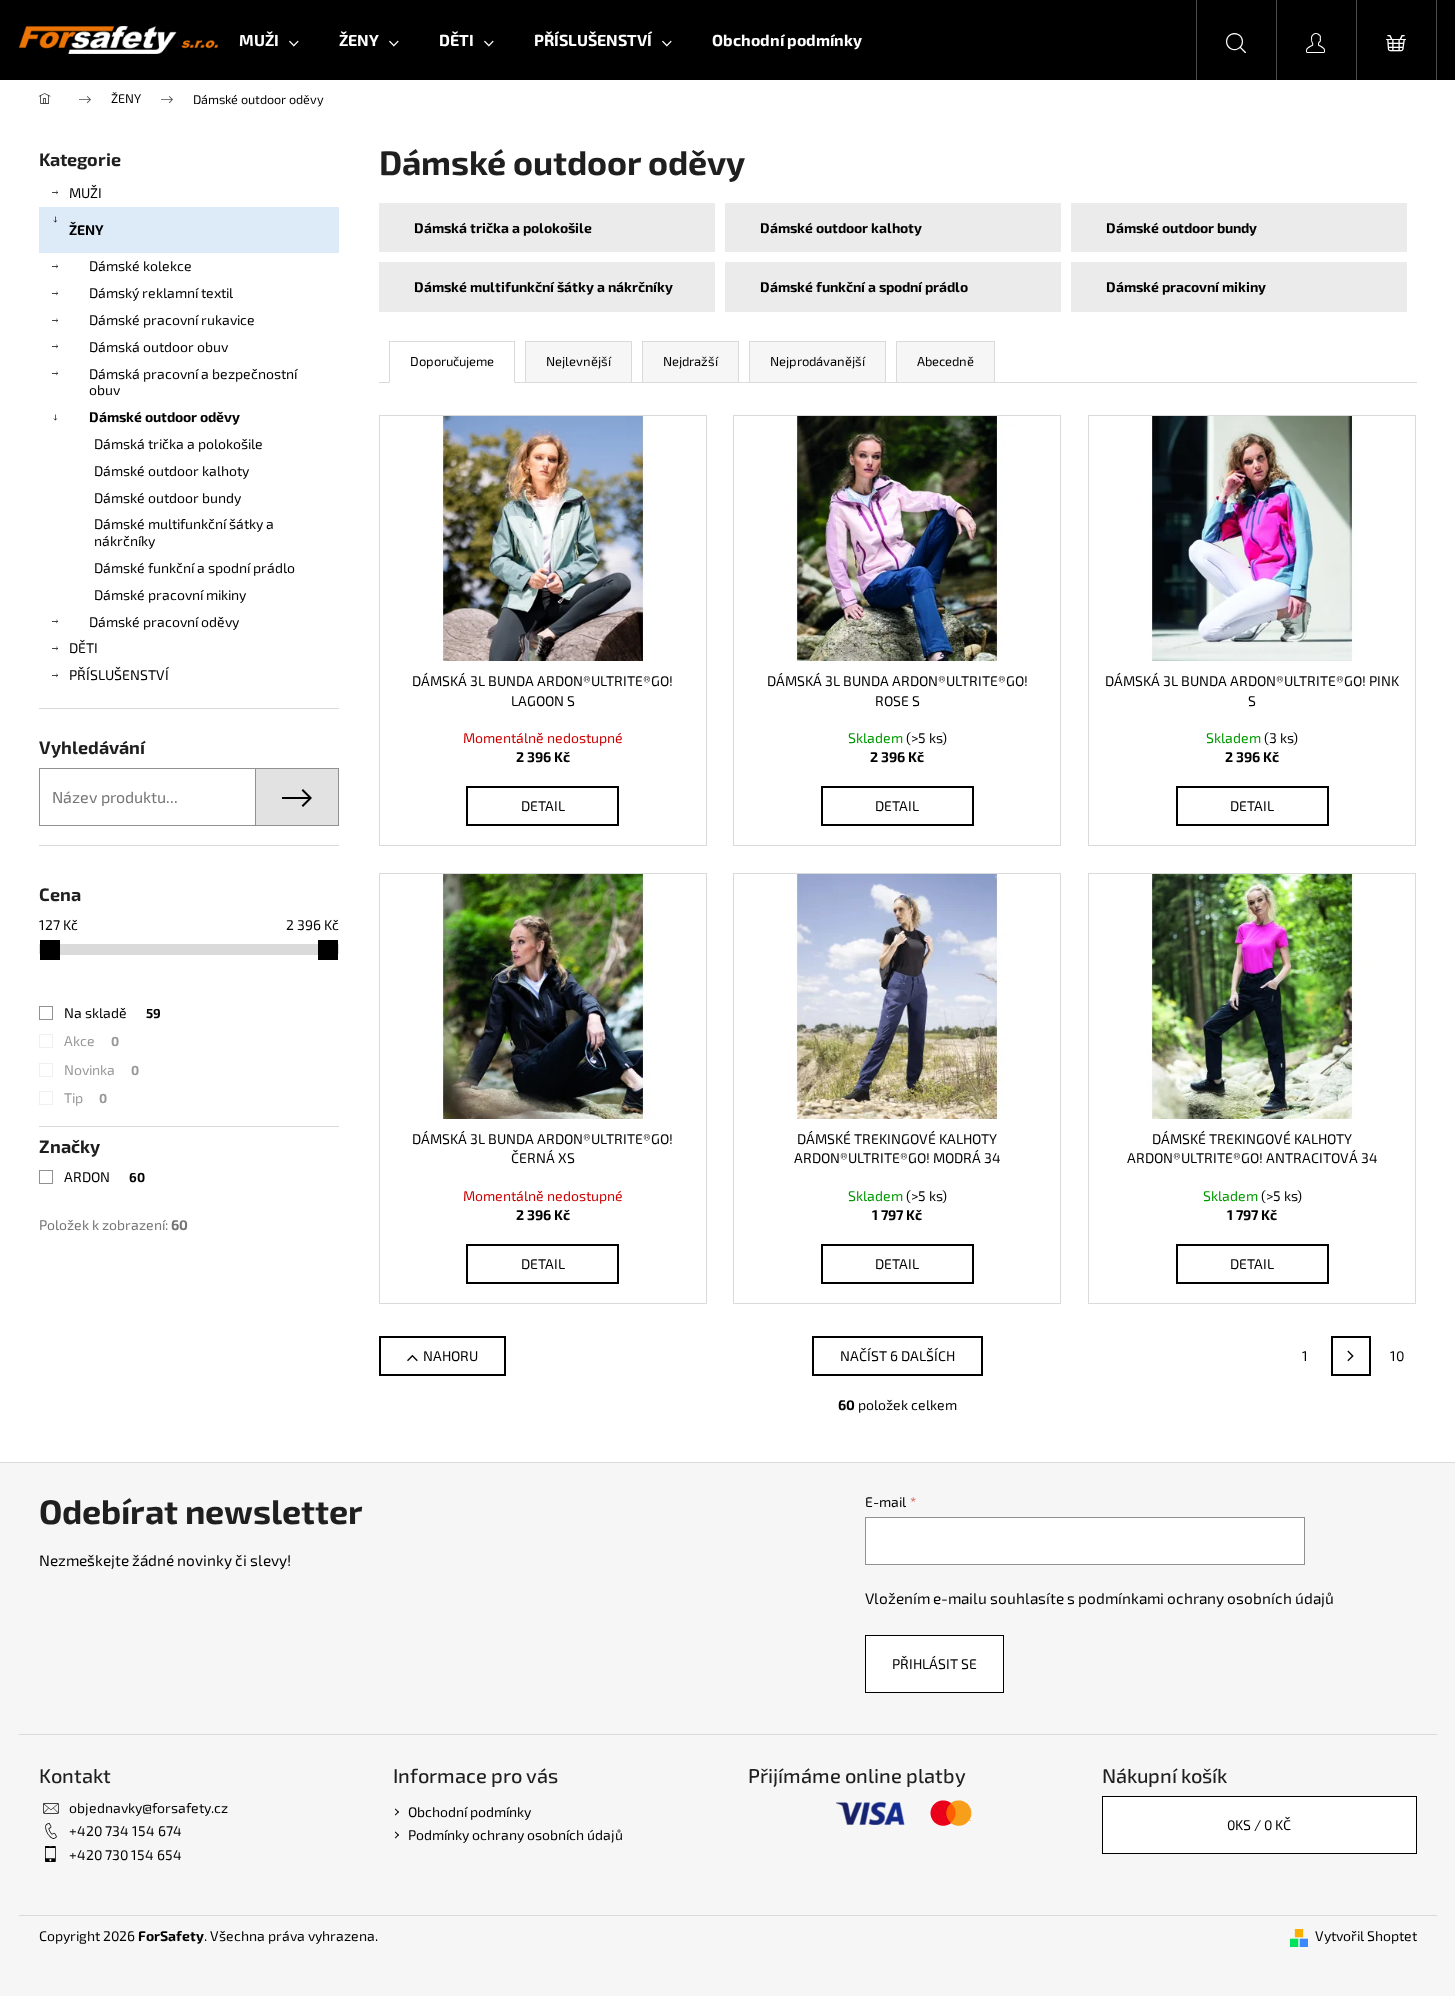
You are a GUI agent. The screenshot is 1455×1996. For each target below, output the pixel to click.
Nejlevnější (578, 361)
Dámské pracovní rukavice (172, 319)
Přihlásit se (934, 1663)
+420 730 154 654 (125, 1854)
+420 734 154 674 (125, 1830)
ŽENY (86, 229)
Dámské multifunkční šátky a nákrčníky (184, 532)
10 (1397, 1355)
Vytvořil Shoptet (1366, 1935)
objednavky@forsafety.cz (148, 1807)
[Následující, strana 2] (1351, 1356)
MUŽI (85, 192)
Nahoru (450, 1355)
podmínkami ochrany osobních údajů (1206, 1598)
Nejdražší (690, 361)
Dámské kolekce (140, 265)
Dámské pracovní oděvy (164, 621)
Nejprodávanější (817, 361)
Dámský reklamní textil (161, 292)
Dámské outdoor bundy (167, 497)
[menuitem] (269, 40)
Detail (543, 805)
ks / (1259, 1824)
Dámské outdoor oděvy (164, 416)
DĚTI (83, 647)
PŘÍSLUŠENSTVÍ (119, 674)
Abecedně (945, 361)
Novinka (101, 1069)
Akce (91, 1040)
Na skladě (112, 1012)
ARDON (104, 1176)
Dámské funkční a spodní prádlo (194, 567)
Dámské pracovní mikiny (170, 594)
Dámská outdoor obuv (158, 346)
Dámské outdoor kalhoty (171, 470)
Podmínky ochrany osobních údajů (515, 1834)
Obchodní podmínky (469, 1811)
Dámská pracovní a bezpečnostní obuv (193, 382)
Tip (85, 1097)
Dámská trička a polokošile (178, 443)
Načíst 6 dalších (897, 1355)
